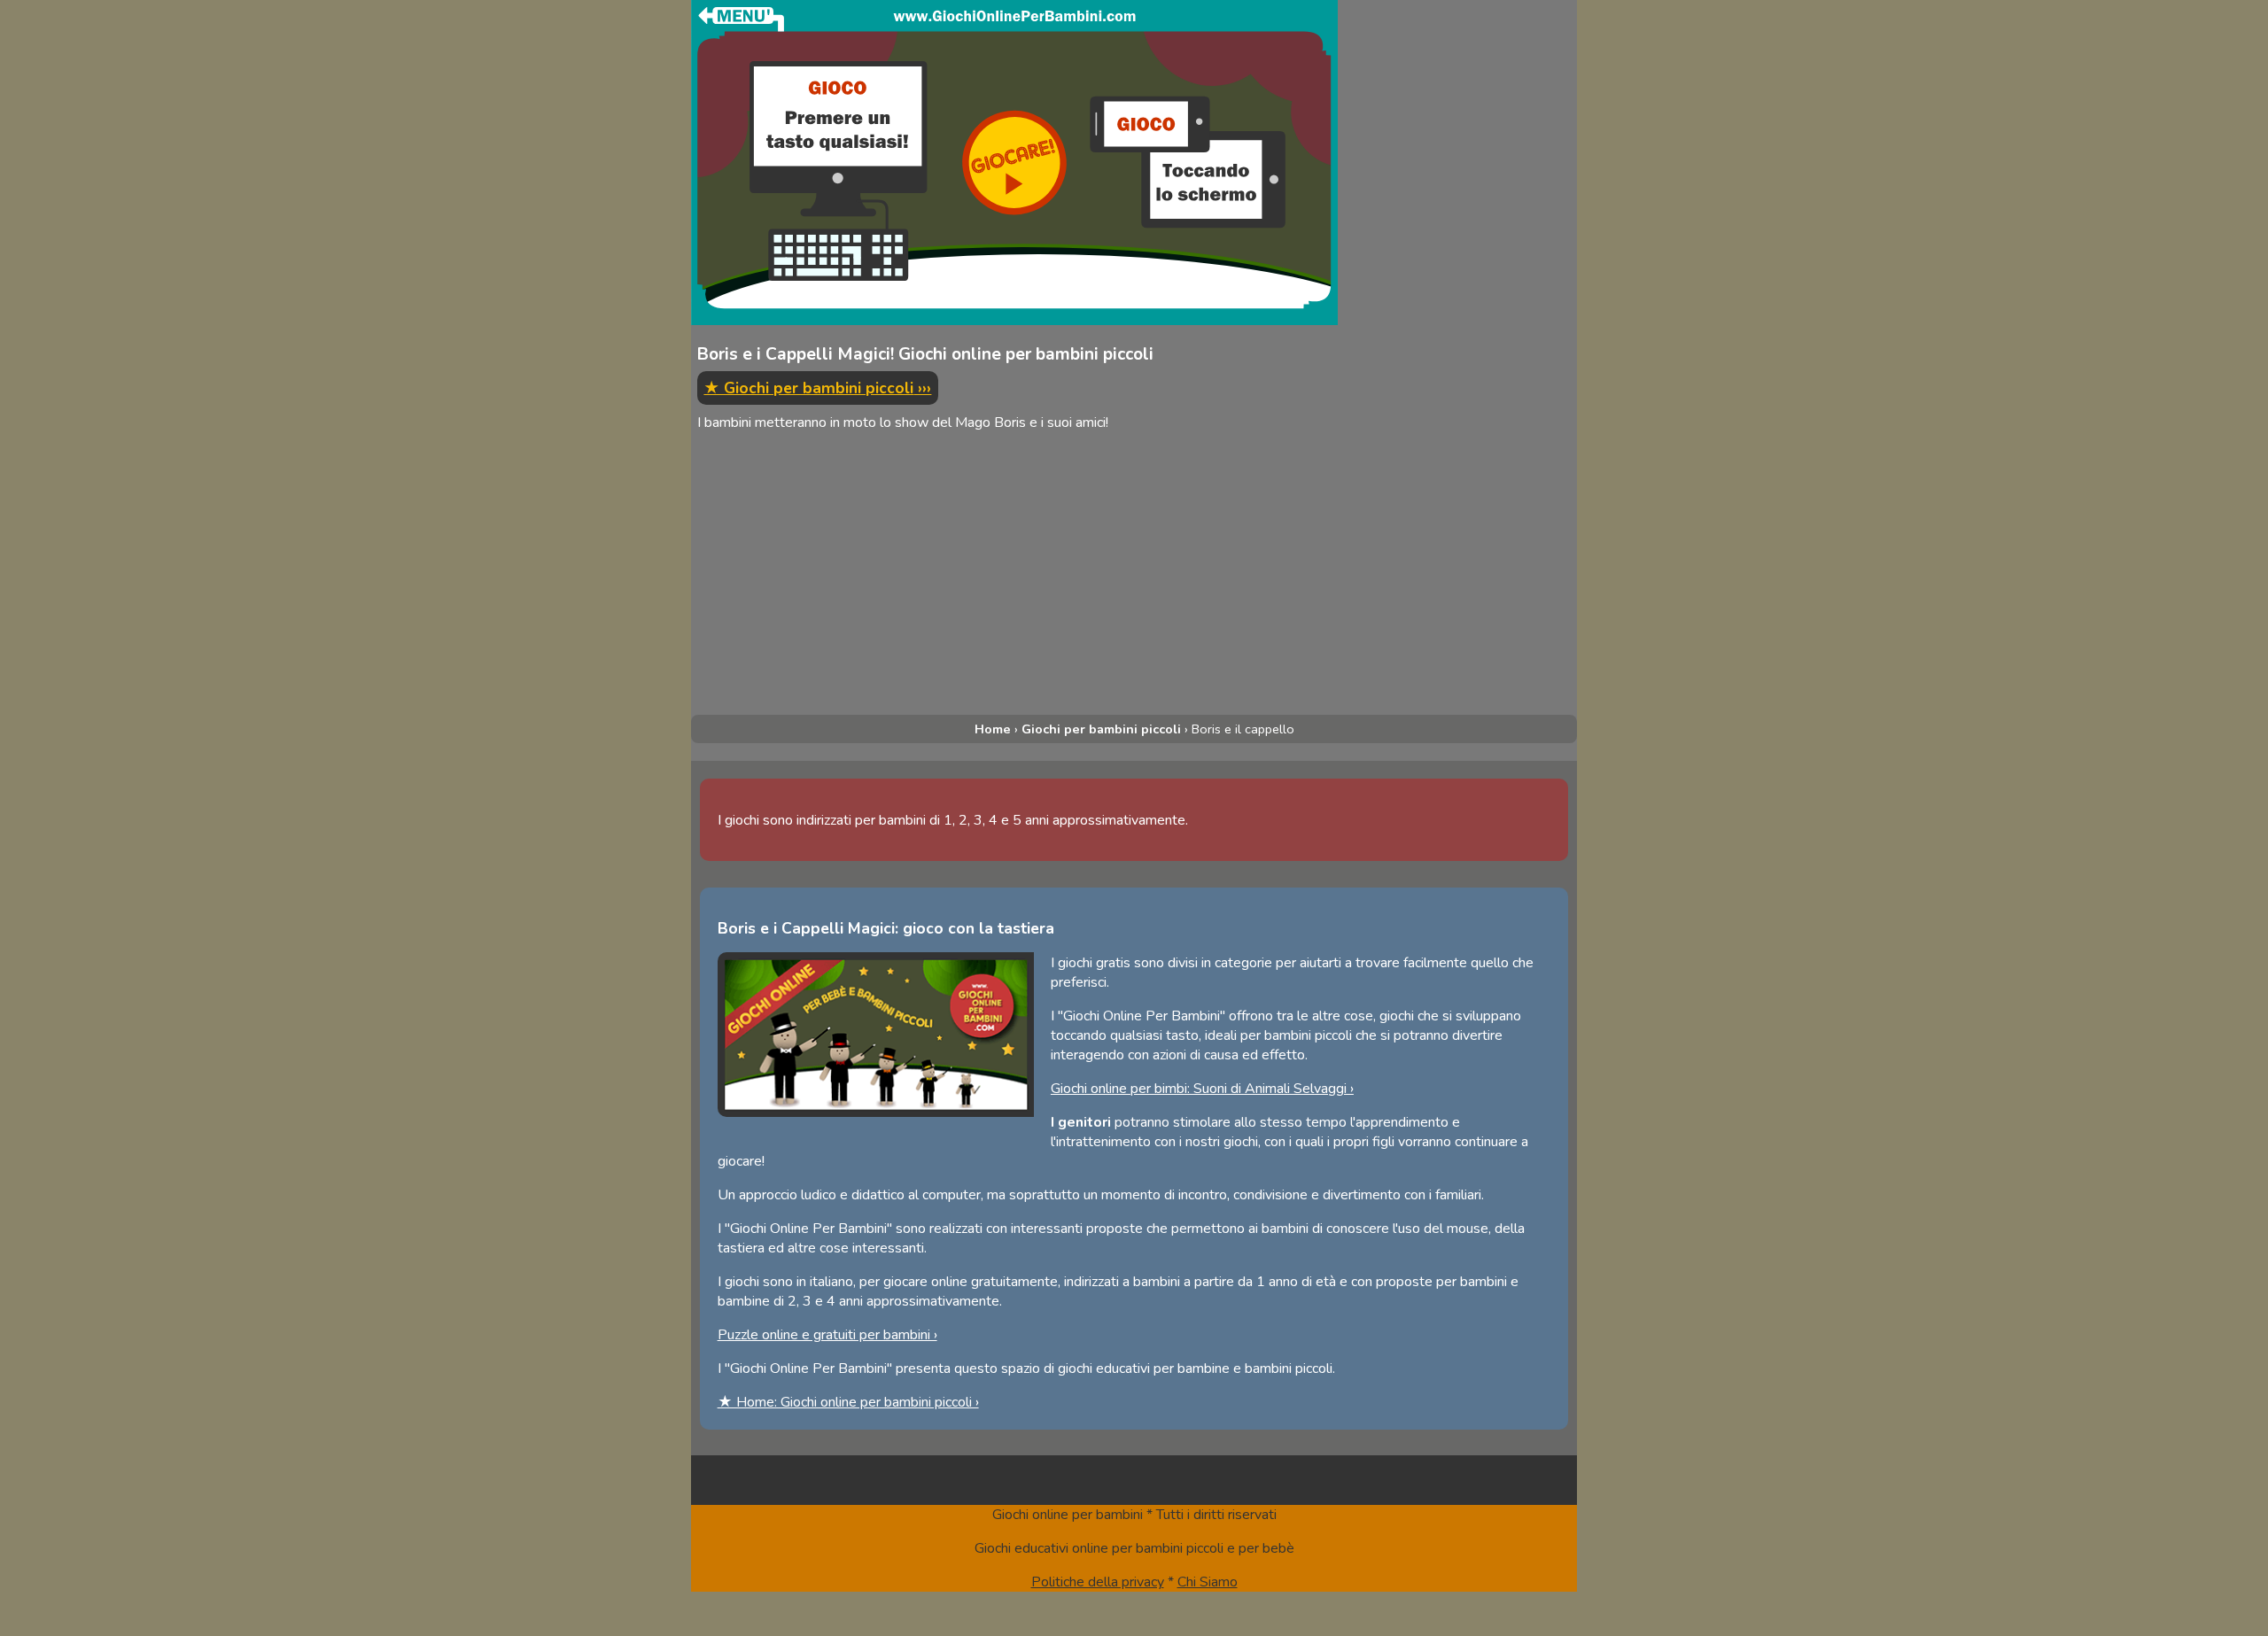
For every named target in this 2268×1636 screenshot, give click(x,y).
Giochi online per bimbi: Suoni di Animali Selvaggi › (1202, 1089)
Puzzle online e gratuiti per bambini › (827, 1335)
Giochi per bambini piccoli (1101, 729)
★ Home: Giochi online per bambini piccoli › (848, 1402)
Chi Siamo (1208, 1582)
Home (993, 729)
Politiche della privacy (1098, 1582)
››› (817, 388)
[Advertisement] (1014, 582)
